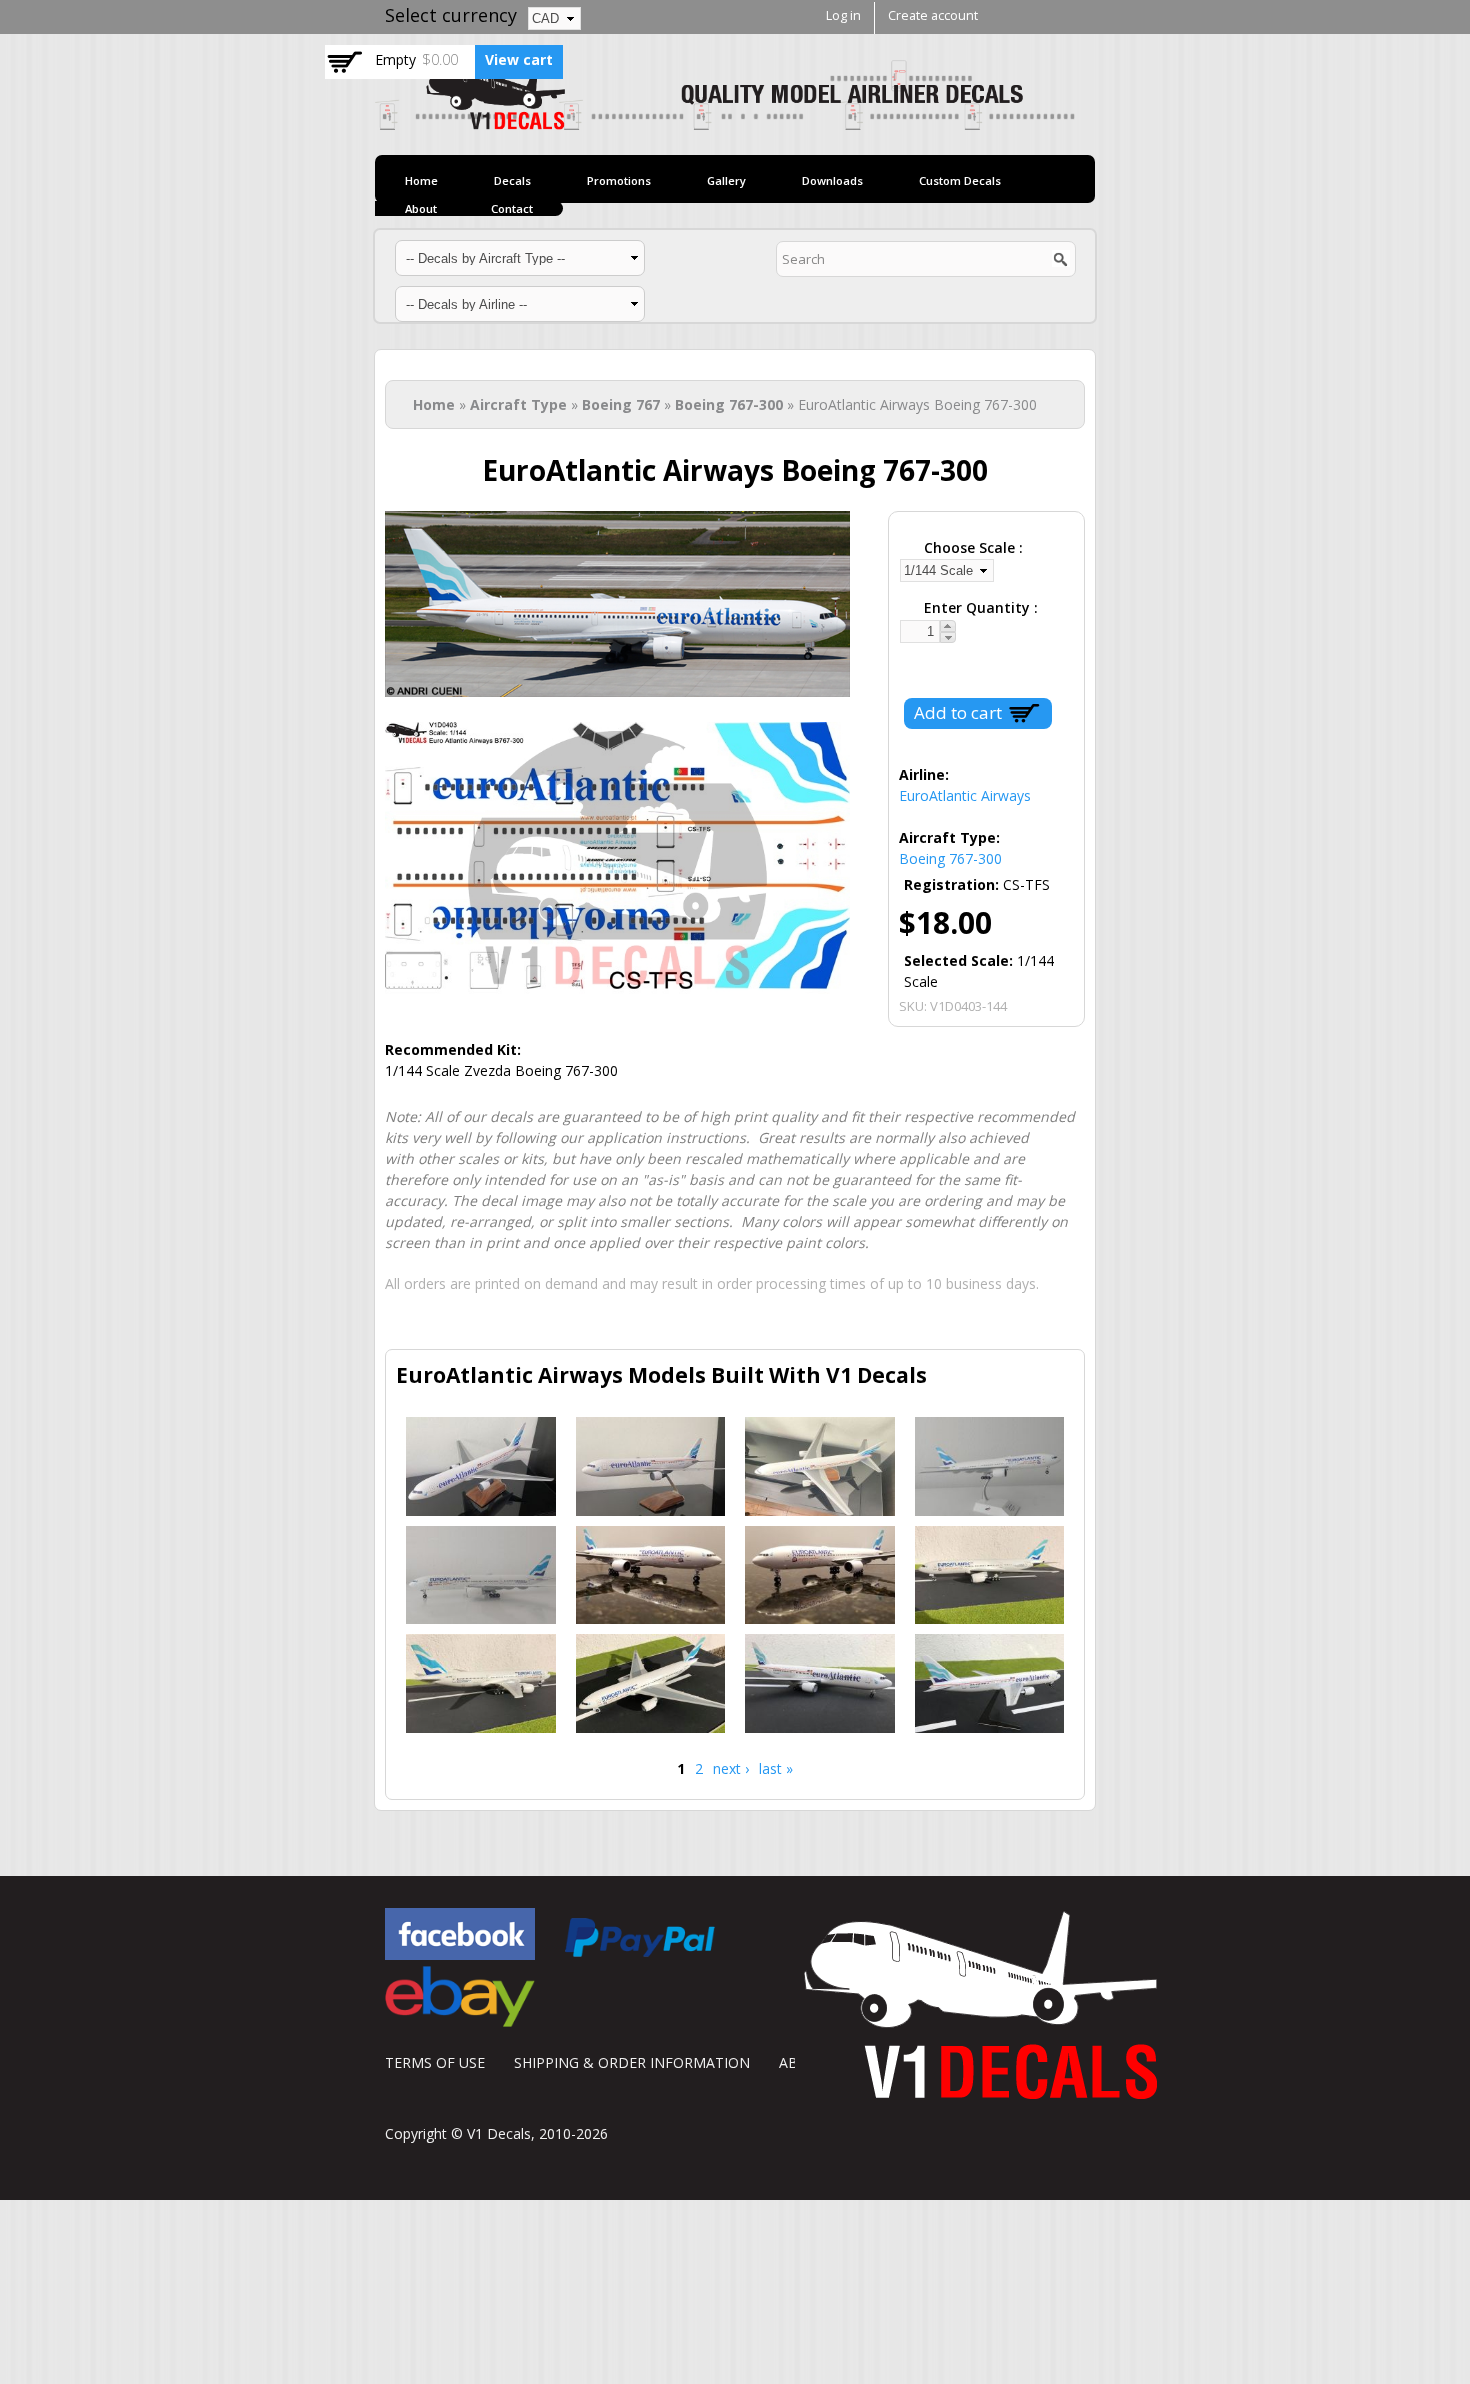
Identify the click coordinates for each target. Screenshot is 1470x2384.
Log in (843, 15)
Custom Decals (960, 180)
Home (421, 180)
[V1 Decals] (725, 119)
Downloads (832, 180)
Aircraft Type (518, 404)
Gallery (726, 180)
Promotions (619, 180)
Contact (512, 208)
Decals (512, 180)
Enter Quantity (979, 607)
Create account (933, 15)
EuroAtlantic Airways (965, 795)
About (421, 208)
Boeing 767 (621, 404)
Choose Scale (971, 547)
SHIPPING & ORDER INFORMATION (632, 2062)
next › (731, 1768)
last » (776, 1768)
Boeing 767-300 (729, 404)
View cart (519, 59)
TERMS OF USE (435, 2062)
